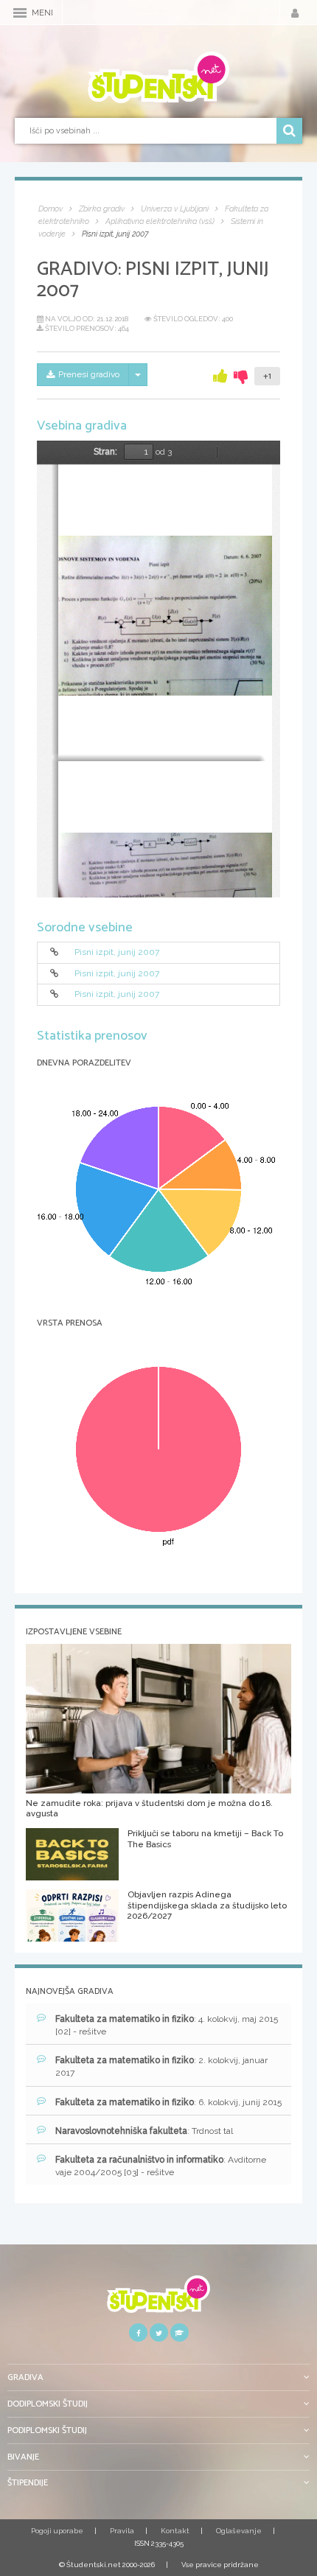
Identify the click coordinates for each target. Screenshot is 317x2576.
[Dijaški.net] (158, 2299)
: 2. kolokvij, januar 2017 (161, 2066)
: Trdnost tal (144, 2131)
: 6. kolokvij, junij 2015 (168, 2102)
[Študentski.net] (158, 77)
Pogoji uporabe (57, 2531)
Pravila (122, 2531)
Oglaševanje (239, 2531)
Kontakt (175, 2531)
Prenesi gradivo (89, 374)
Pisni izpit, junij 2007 (117, 953)
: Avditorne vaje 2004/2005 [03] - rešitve (161, 2166)
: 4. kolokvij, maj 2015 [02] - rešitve (167, 2025)
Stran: (105, 452)
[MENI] (20, 13)
